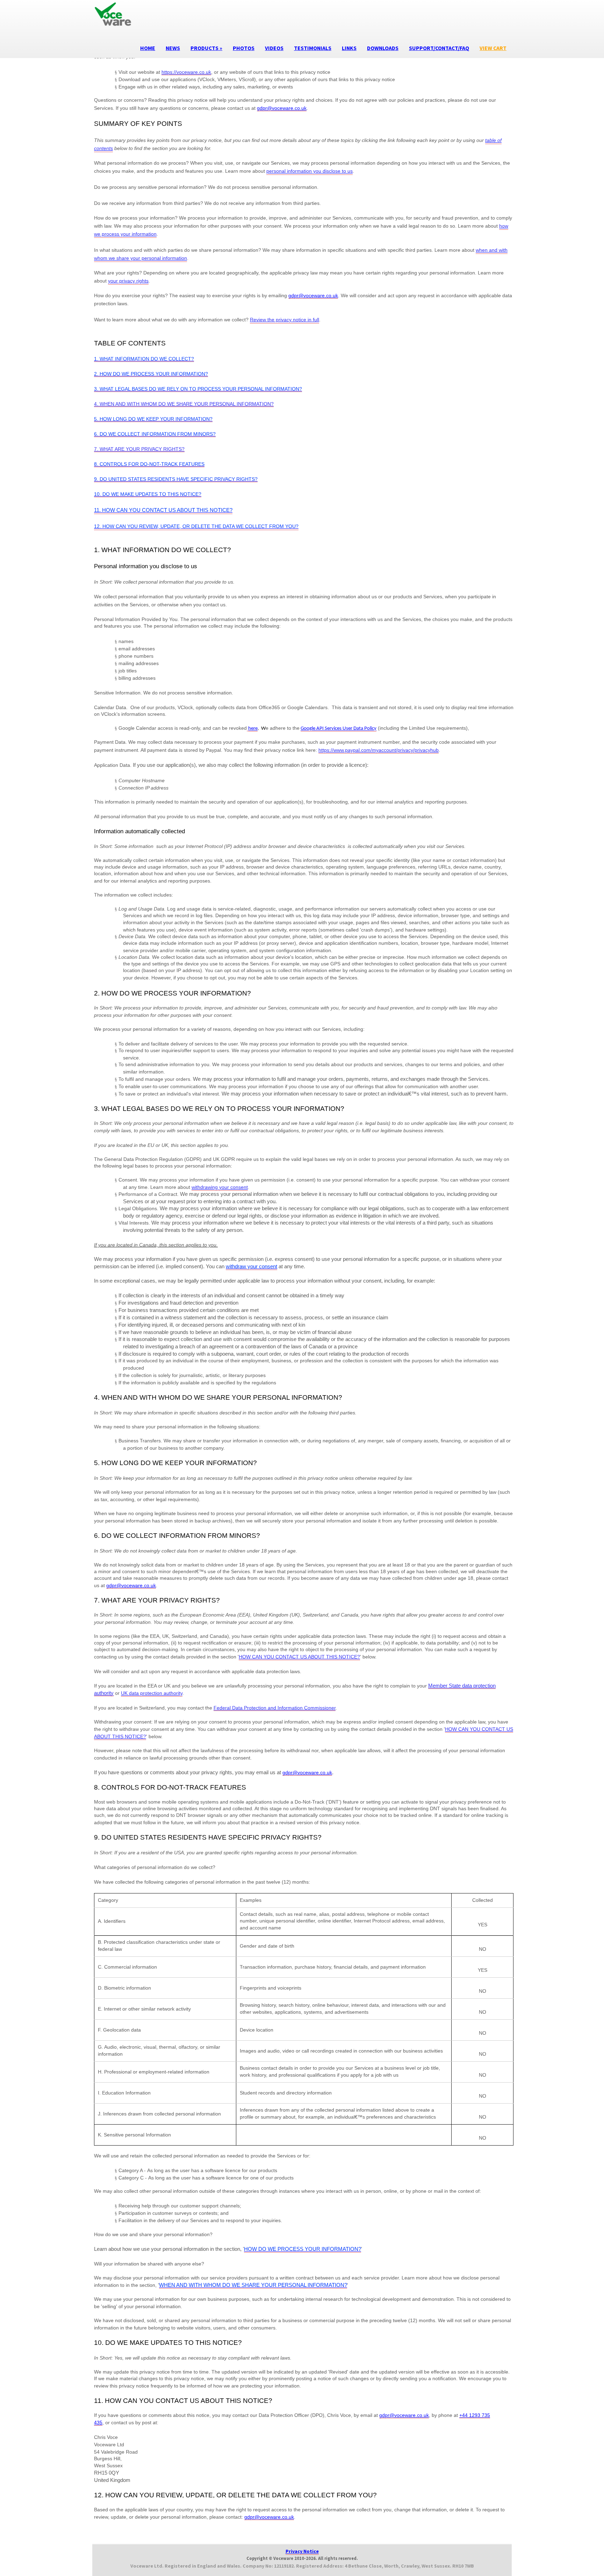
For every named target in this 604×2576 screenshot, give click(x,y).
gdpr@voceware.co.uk (282, 108)
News (173, 48)
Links (349, 48)
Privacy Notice (302, 2551)
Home (148, 48)
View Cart (493, 48)
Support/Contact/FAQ (439, 48)
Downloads (383, 48)
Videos (274, 48)
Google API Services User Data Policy (339, 729)
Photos (244, 48)
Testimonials (313, 48)
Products (206, 48)
